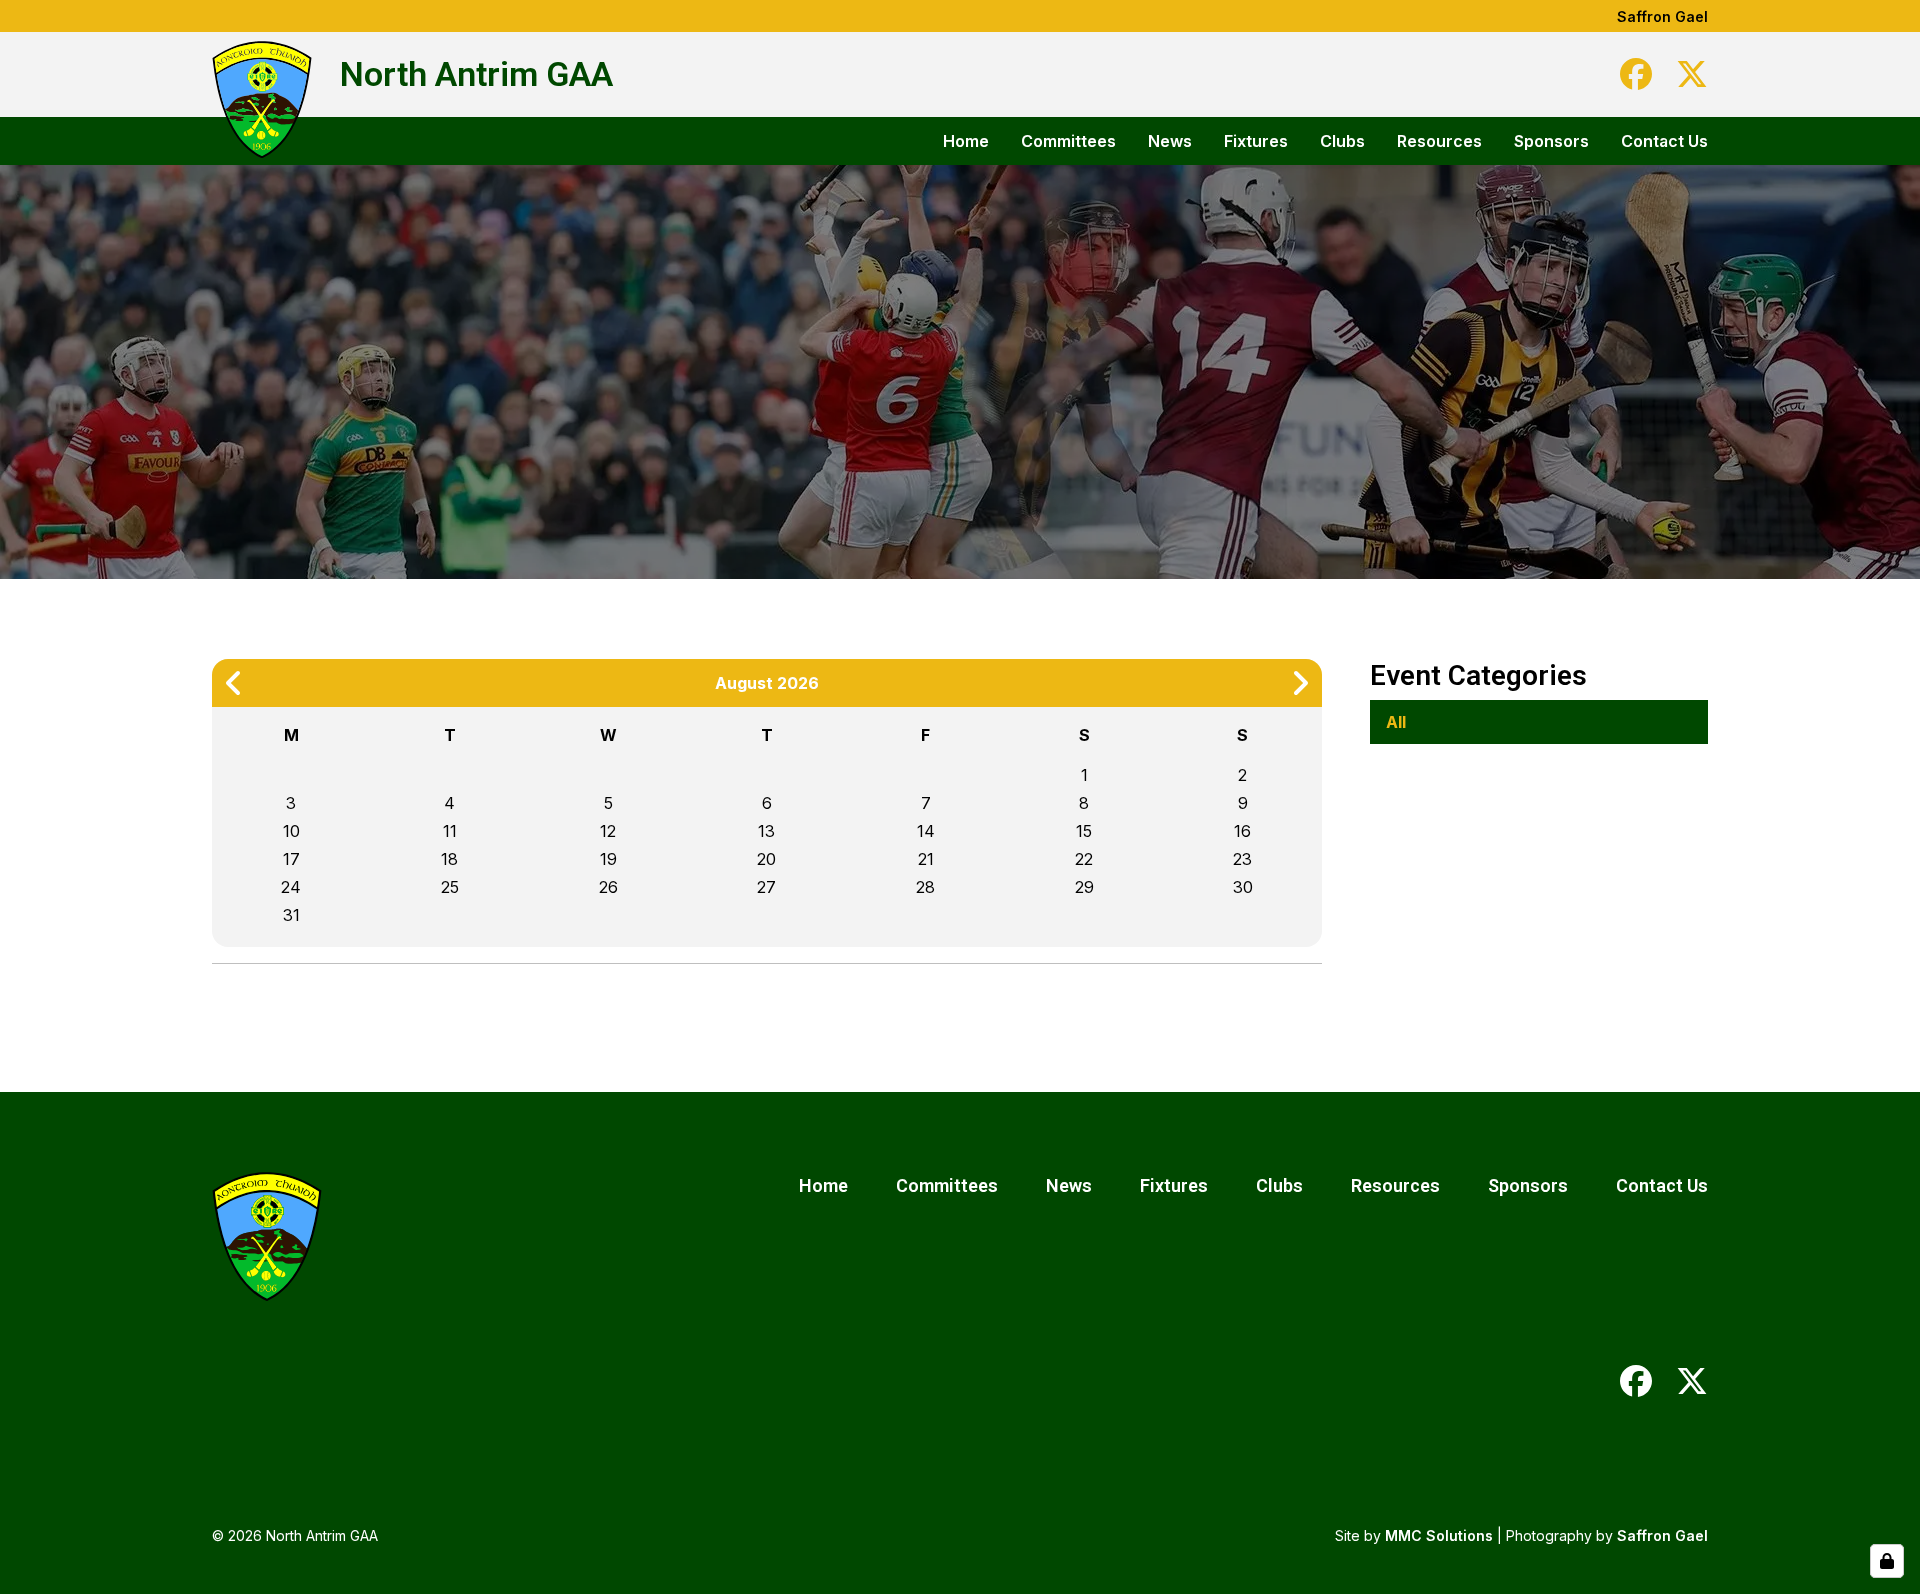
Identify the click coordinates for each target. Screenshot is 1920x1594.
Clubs (1342, 141)
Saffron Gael (1662, 16)
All (1396, 722)
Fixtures (1256, 141)
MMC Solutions (1439, 1535)
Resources (1439, 141)
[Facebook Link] (1636, 74)
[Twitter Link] (1692, 74)
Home (966, 141)
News (1170, 141)
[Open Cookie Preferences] (1887, 1561)
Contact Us (1664, 141)
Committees (1068, 141)
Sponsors (1551, 141)
